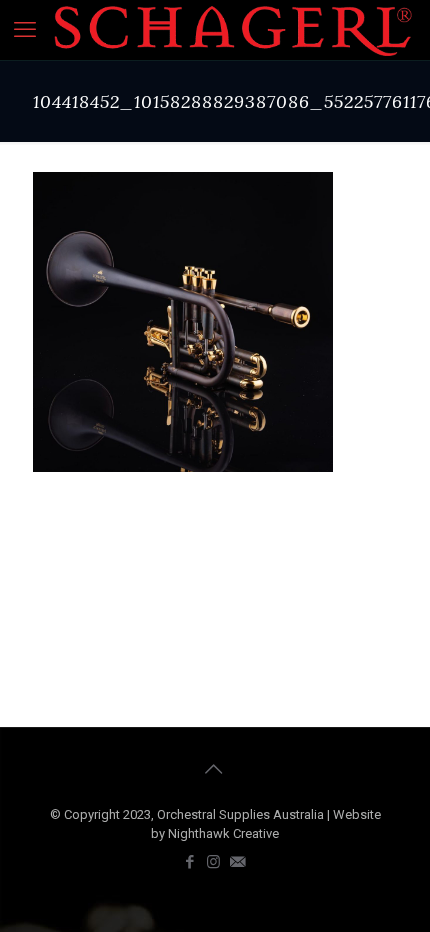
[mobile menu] (27, 30)
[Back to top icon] (215, 769)
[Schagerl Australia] (233, 30)
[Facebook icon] (191, 862)
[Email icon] (239, 862)
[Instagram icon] (215, 862)
